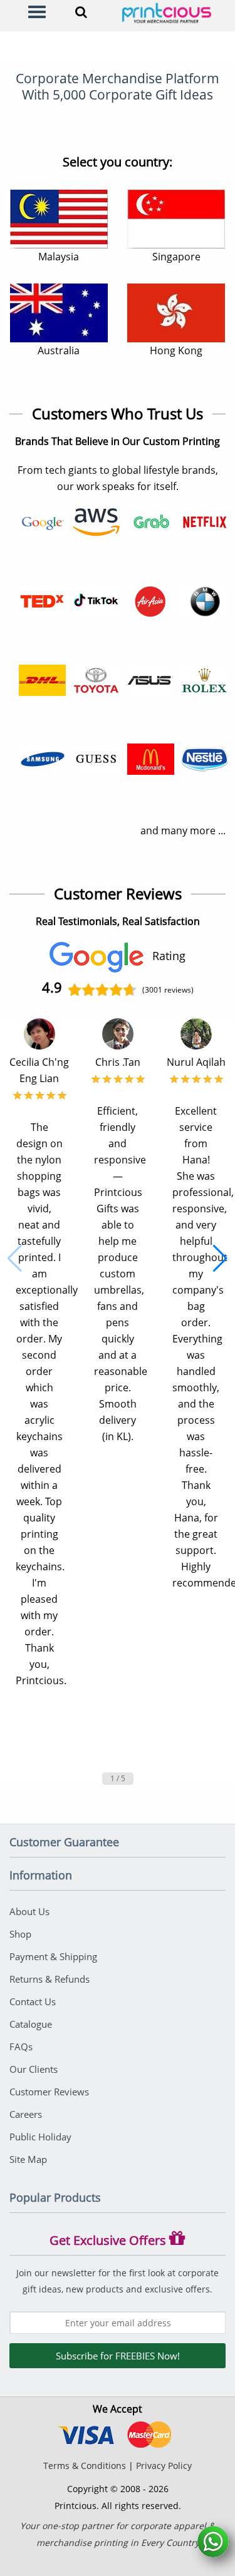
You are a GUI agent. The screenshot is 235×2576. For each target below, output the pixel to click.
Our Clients (34, 2069)
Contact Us (33, 2001)
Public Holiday (40, 2137)
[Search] (81, 12)
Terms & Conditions (85, 2466)
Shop (20, 1934)
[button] (15, 1259)
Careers (26, 2114)
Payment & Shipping (53, 1956)
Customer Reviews (49, 2092)
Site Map (28, 2159)
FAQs (21, 2047)
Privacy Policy (164, 2466)
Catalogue (31, 2024)
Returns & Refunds (50, 1979)
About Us (29, 1911)
